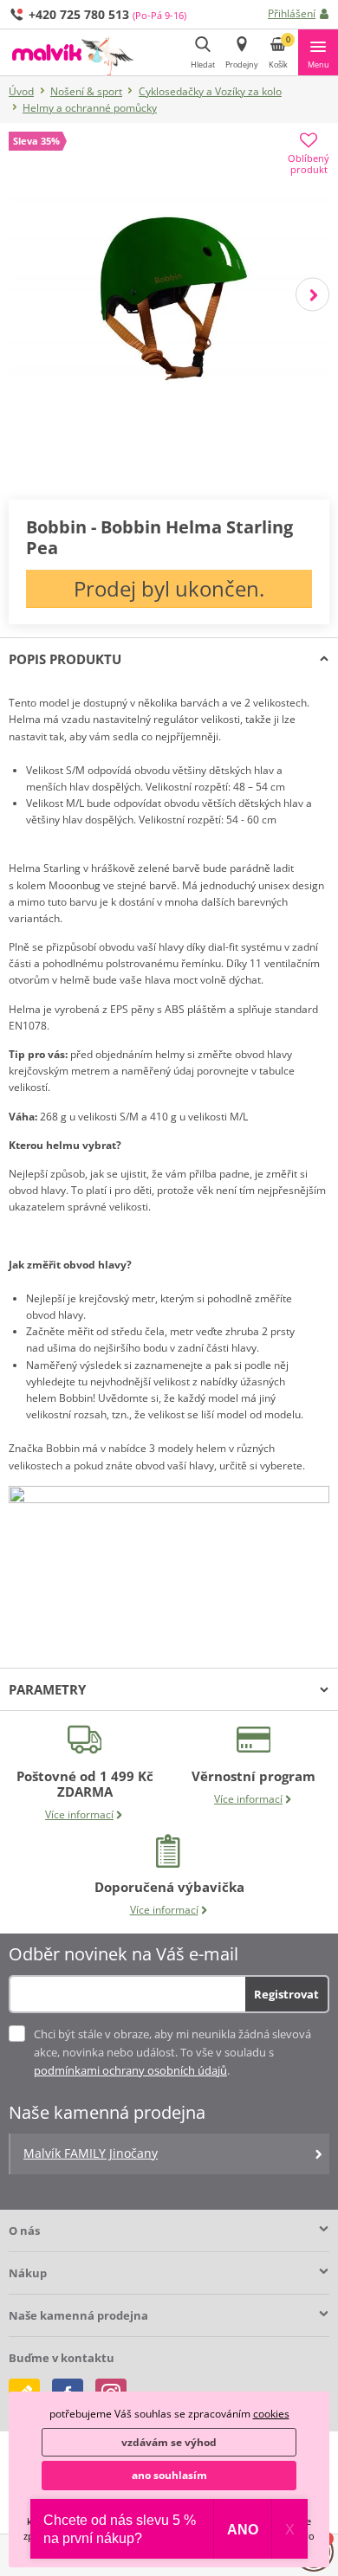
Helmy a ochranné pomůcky (90, 108)
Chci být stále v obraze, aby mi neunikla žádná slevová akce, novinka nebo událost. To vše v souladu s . (172, 2052)
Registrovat (286, 1994)
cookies (271, 2414)
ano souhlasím (169, 2475)
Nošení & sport (86, 91)
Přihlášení (292, 13)
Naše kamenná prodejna (78, 2315)
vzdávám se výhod (169, 2442)
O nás (24, 2231)
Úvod (21, 91)
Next (312, 294)
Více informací (79, 1814)
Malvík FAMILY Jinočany (91, 2153)
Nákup (28, 2273)
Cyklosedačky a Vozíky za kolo (210, 91)
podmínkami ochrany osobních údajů (130, 2070)
